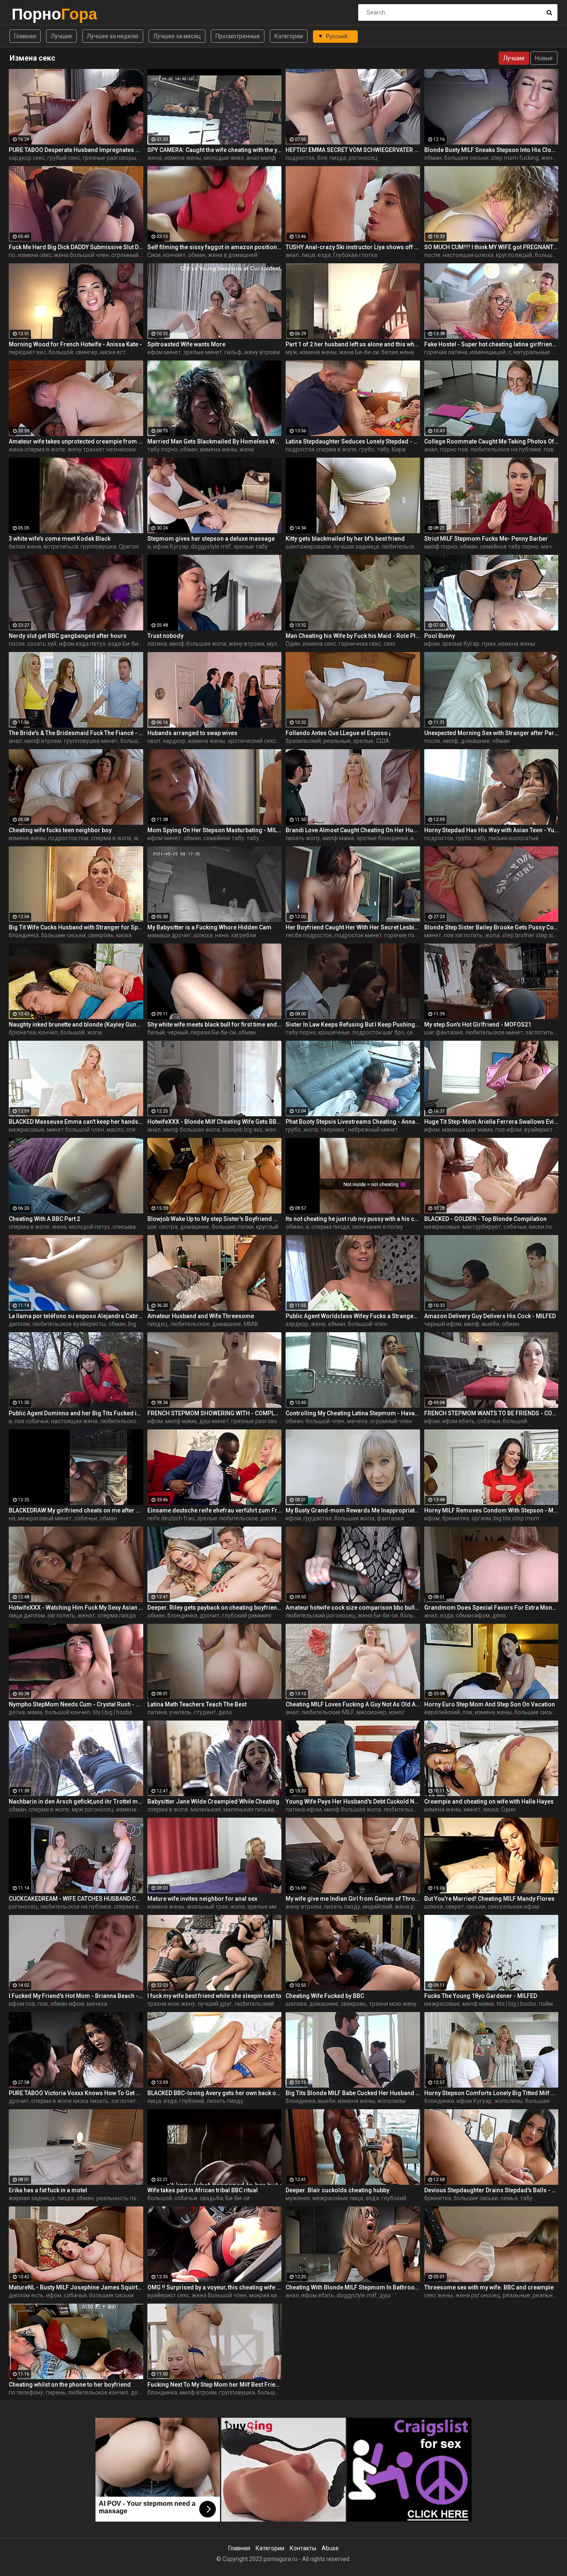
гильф (233, 352)
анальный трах (207, 1907)
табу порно (163, 449)
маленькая (206, 1809)
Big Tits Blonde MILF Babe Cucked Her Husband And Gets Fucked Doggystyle (353, 2093)
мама (35, 1712)
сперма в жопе (111, 838)
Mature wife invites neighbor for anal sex (202, 1899)
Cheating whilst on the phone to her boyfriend (70, 2385)
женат (86, 1615)
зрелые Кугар (461, 644)
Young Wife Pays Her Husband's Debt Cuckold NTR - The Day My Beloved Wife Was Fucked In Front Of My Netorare (353, 1801)
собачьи (515, 1227)
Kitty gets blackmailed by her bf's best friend (345, 539)
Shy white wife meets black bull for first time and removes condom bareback (215, 1025)
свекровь (101, 935)
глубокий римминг (247, 1615)
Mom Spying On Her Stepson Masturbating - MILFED (215, 830)
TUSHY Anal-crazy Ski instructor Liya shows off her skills (353, 247)
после (432, 255)
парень (56, 2392)
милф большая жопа (198, 644)
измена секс (35, 255)
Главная (25, 36)
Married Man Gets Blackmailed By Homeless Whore (215, 441)
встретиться (61, 547)
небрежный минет (373, 1130)
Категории (289, 36)
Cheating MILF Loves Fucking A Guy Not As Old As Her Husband (353, 1704)
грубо (367, 449)
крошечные (334, 1032)
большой (61, 352)
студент (205, 1712)
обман (433, 158)
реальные (337, 741)
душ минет (214, 1421)
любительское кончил (98, 2392)
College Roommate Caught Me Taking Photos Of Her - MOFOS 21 (491, 441)
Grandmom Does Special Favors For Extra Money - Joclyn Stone (491, 1608)
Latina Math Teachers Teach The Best (197, 1704)
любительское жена (128, 1421)
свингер (87, 352)
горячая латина (446, 352)
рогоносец (363, 158)
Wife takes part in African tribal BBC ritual (203, 2190)
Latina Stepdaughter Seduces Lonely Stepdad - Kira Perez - (353, 441)
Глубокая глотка (355, 255)
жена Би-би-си (359, 352)
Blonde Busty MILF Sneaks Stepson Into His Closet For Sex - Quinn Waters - (491, 150)
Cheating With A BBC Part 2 (44, 1219)
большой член (367, 1324)
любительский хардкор (266, 2004)
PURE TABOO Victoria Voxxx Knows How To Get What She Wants (76, 2093)
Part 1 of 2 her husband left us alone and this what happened (353, 344)
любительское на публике (506, 449)
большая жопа (141, 741)
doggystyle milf (211, 547)
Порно (33, 14)
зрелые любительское (228, 1518)
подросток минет (358, 935)
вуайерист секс (168, 2295)
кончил (48, 1032)
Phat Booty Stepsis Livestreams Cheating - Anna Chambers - (353, 1122)
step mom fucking (515, 158)
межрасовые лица (338, 2198)
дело (499, 1615)
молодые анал (224, 158)
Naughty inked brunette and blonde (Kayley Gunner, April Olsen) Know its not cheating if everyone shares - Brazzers (76, 1025)
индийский (378, 1907)
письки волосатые (514, 838)
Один (293, 644)
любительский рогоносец (320, 1615)
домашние (475, 741)
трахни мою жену (171, 2004)
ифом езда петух (82, 644)
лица (308, 255)
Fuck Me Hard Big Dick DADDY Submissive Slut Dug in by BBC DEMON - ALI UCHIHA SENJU (76, 247)
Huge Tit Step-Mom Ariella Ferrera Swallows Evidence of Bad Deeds (491, 1122)
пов (549, 449)
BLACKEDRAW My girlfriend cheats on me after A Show (76, 1510)
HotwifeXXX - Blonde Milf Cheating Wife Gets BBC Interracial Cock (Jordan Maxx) (215, 1122)
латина (157, 644)
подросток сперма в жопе (321, 449)
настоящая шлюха (468, 255)
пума (489, 644)
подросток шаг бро (378, 1032)
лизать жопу (303, 838)
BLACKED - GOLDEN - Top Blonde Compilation (485, 1219)
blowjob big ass (242, 1130)
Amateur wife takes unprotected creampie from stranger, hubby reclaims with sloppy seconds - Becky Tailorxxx (76, 441)
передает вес (27, 352)
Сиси (154, 255)
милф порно (441, 547)
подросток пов (68, 838)
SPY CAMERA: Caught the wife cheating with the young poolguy (215, 150)
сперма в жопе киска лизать (70, 2101)
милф (451, 741)
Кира (399, 449)
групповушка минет (91, 741)
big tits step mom (516, 1518)
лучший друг (215, 2004)
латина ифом (304, 1809)
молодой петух (89, 1227)
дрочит (210, 1615)
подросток (300, 158)
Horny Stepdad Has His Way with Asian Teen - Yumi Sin (491, 830)
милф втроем (43, 741)
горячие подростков (412, 935)
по (12, 255)
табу (383, 449)
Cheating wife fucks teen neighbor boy (60, 830)
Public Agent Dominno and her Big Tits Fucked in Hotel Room (76, 1413)
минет (433, 935)
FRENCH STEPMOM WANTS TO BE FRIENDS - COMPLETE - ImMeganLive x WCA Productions (491, 1413)
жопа (492, 935)
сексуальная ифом (513, 1907)
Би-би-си (237, 2198)
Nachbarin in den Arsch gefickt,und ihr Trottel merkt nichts (76, 1801)
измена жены (183, 158)
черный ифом (443, 1324)
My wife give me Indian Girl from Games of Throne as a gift (353, 1899)
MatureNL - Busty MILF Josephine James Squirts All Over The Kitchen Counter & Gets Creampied (76, 2287)
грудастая (318, 1518)
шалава (296, 2004)
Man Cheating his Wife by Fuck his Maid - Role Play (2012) (353, 636)
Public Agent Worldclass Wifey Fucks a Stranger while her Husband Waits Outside (353, 1316)
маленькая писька (249, 1809)
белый (156, 1032)
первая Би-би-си (213, 1032)
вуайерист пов (544, 1130)
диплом (19, 1324)
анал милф (261, 158)
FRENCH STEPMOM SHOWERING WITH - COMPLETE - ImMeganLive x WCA (215, 1413)
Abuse (330, 2548)
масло (115, 1130)
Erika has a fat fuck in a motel (48, 2190)
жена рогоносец (417, 1907)
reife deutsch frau (171, 1518)
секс (390, 644)
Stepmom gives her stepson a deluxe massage (211, 539)
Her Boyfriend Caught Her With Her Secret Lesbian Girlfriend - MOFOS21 (353, 927)
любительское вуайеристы (69, 1324)
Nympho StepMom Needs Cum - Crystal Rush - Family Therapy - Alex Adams (76, 1704)
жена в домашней (233, 255)
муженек (298, 2198)
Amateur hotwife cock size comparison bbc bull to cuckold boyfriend (353, 1608)
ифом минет (164, 352)
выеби (491, 1324)
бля (322, 158)
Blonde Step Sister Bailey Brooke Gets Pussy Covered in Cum (491, 927)
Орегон (129, 547)
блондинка (24, 935)
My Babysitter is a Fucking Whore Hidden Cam (209, 927)
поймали (551, 2004)
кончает (174, 255)
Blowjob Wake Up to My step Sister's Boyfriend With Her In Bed (215, 1219)
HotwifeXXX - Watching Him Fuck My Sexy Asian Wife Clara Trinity (76, 1608)
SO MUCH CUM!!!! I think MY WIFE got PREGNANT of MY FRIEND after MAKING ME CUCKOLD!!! (491, 247)
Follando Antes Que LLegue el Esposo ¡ (338, 733)
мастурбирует (482, 1227)
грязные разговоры (109, 158)
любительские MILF (328, 1712)
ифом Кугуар (171, 547)
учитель (180, 1712)
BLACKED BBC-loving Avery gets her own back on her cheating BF (215, 2093)
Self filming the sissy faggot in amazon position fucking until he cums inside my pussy (215, 247)
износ (397, 1712)
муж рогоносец (93, 1809)
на (12, 1518)
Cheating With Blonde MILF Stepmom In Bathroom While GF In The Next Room (353, 2287)
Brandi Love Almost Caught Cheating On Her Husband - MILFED (353, 830)
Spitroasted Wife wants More (186, 344)
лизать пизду (342, 1907)
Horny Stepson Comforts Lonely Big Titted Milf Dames (491, 2093)
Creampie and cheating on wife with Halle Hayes (489, 1801)
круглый (267, 1227)
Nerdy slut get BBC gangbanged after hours (68, 636)
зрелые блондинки (382, 838)
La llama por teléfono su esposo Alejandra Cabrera (76, 1316)
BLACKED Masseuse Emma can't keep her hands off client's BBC (76, 1122)
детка (17, 1712)
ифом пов (22, 2004)
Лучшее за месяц (177, 36)
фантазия (390, 1518)
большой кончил (67, 1712)
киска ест (113, 352)
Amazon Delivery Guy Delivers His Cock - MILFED (490, 1316)
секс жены (439, 2295)
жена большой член (81, 255)
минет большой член (76, 1130)
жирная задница (32, 2198)
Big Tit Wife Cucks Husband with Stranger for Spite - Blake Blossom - (76, 927)
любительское (401, 547)
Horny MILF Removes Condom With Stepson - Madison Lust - (491, 1510)
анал (292, 255)
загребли (243, 935)
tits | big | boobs (112, 1712)
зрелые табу (251, 547)
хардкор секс (27, 158)
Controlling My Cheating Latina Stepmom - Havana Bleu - (353, 1413)
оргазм (481, 1518)
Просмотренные (238, 36)
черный (178, 1032)
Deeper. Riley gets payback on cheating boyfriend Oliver (215, 1608)
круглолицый (514, 255)
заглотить (539, 1032)
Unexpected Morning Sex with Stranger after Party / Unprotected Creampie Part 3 (491, 733)
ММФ (251, 1324)
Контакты (303, 2548)
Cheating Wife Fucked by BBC (325, 1996)
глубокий (192, 2101)
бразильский (303, 741)
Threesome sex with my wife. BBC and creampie (489, 2287)
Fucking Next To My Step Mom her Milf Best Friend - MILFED (215, 2385)
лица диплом (27, 1615)
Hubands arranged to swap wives (192, 733)
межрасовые (27, 1130)
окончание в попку (378, 1227)
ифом (432, 644)
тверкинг (333, 1130)
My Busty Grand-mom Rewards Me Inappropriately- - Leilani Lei (353, 1510)
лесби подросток (309, 935)
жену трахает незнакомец (104, 449)
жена (155, 158)
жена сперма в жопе (37, 449)
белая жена (398, 352)
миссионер (371, 1712)
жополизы (391, 2101)
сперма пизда (330, 1227)
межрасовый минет (45, 1518)
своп (154, 741)
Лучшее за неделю (113, 36)
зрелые (363, 741)
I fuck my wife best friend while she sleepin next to (214, 1996)
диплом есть (26, 2295)
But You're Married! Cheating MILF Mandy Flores (489, 1899)
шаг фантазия (444, 1032)
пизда (338, 158)
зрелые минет (203, 352)
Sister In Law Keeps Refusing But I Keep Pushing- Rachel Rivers (353, 1025)
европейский (442, 1712)
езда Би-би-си (127, 644)
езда (324, 255)
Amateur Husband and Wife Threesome (201, 1316)
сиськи (476, 1907)
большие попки (233, 1227)
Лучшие (61, 36)
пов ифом (508, 1130)
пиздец (158, 1324)
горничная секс (360, 644)
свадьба (211, 2198)
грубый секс (64, 158)
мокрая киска (268, 2295)
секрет (455, 1907)
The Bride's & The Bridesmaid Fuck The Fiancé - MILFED (76, 733)
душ (385, 2295)
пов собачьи (32, 1421)
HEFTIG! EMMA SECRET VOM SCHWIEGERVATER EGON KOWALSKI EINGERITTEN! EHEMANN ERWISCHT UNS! (353, 150)
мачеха (357, 1421)
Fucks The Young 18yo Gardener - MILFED (481, 1996)
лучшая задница (356, 547)
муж (291, 352)
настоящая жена (74, 1421)
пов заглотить (463, 935)
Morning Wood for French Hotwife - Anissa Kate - (75, 344)
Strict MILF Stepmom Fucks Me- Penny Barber (486, 539)
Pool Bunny (440, 636)
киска (124, 935)
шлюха (203, 935)
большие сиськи (466, 158)
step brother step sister (533, 935)
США (383, 741)
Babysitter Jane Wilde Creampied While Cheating (213, 1801)
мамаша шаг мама (467, 1130)
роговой (272, 1518)
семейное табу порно (509, 547)
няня (222, 935)
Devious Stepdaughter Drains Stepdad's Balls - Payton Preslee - (491, 2190)
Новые (544, 58)
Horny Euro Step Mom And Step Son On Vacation (490, 1704)
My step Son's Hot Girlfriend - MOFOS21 (478, 1025)
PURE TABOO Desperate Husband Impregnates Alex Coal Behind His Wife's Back (76, 150)
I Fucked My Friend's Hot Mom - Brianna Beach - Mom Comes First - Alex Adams (76, 1996)
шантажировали (308, 547)
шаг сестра (163, 1227)
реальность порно (121, 2198)
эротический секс (252, 741)
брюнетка (22, 1032)
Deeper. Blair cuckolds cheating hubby (337, 2190)
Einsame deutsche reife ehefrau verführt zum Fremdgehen (215, 1510)
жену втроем (262, 352)
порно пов (454, 449)
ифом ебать (458, 1421)
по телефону (26, 2392)
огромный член (132, 255)
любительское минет (494, 1032)
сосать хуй (42, 644)
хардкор (174, 741)
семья (509, 2198)
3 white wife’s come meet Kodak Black (60, 539)
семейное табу (224, 838)
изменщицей (488, 352)
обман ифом (473, 1615)
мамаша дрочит (169, 935)
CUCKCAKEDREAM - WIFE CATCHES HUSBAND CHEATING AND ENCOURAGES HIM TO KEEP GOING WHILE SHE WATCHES (76, 1899)
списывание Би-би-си (142, 1227)
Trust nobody (165, 636)
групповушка (98, 547)
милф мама (338, 838)
